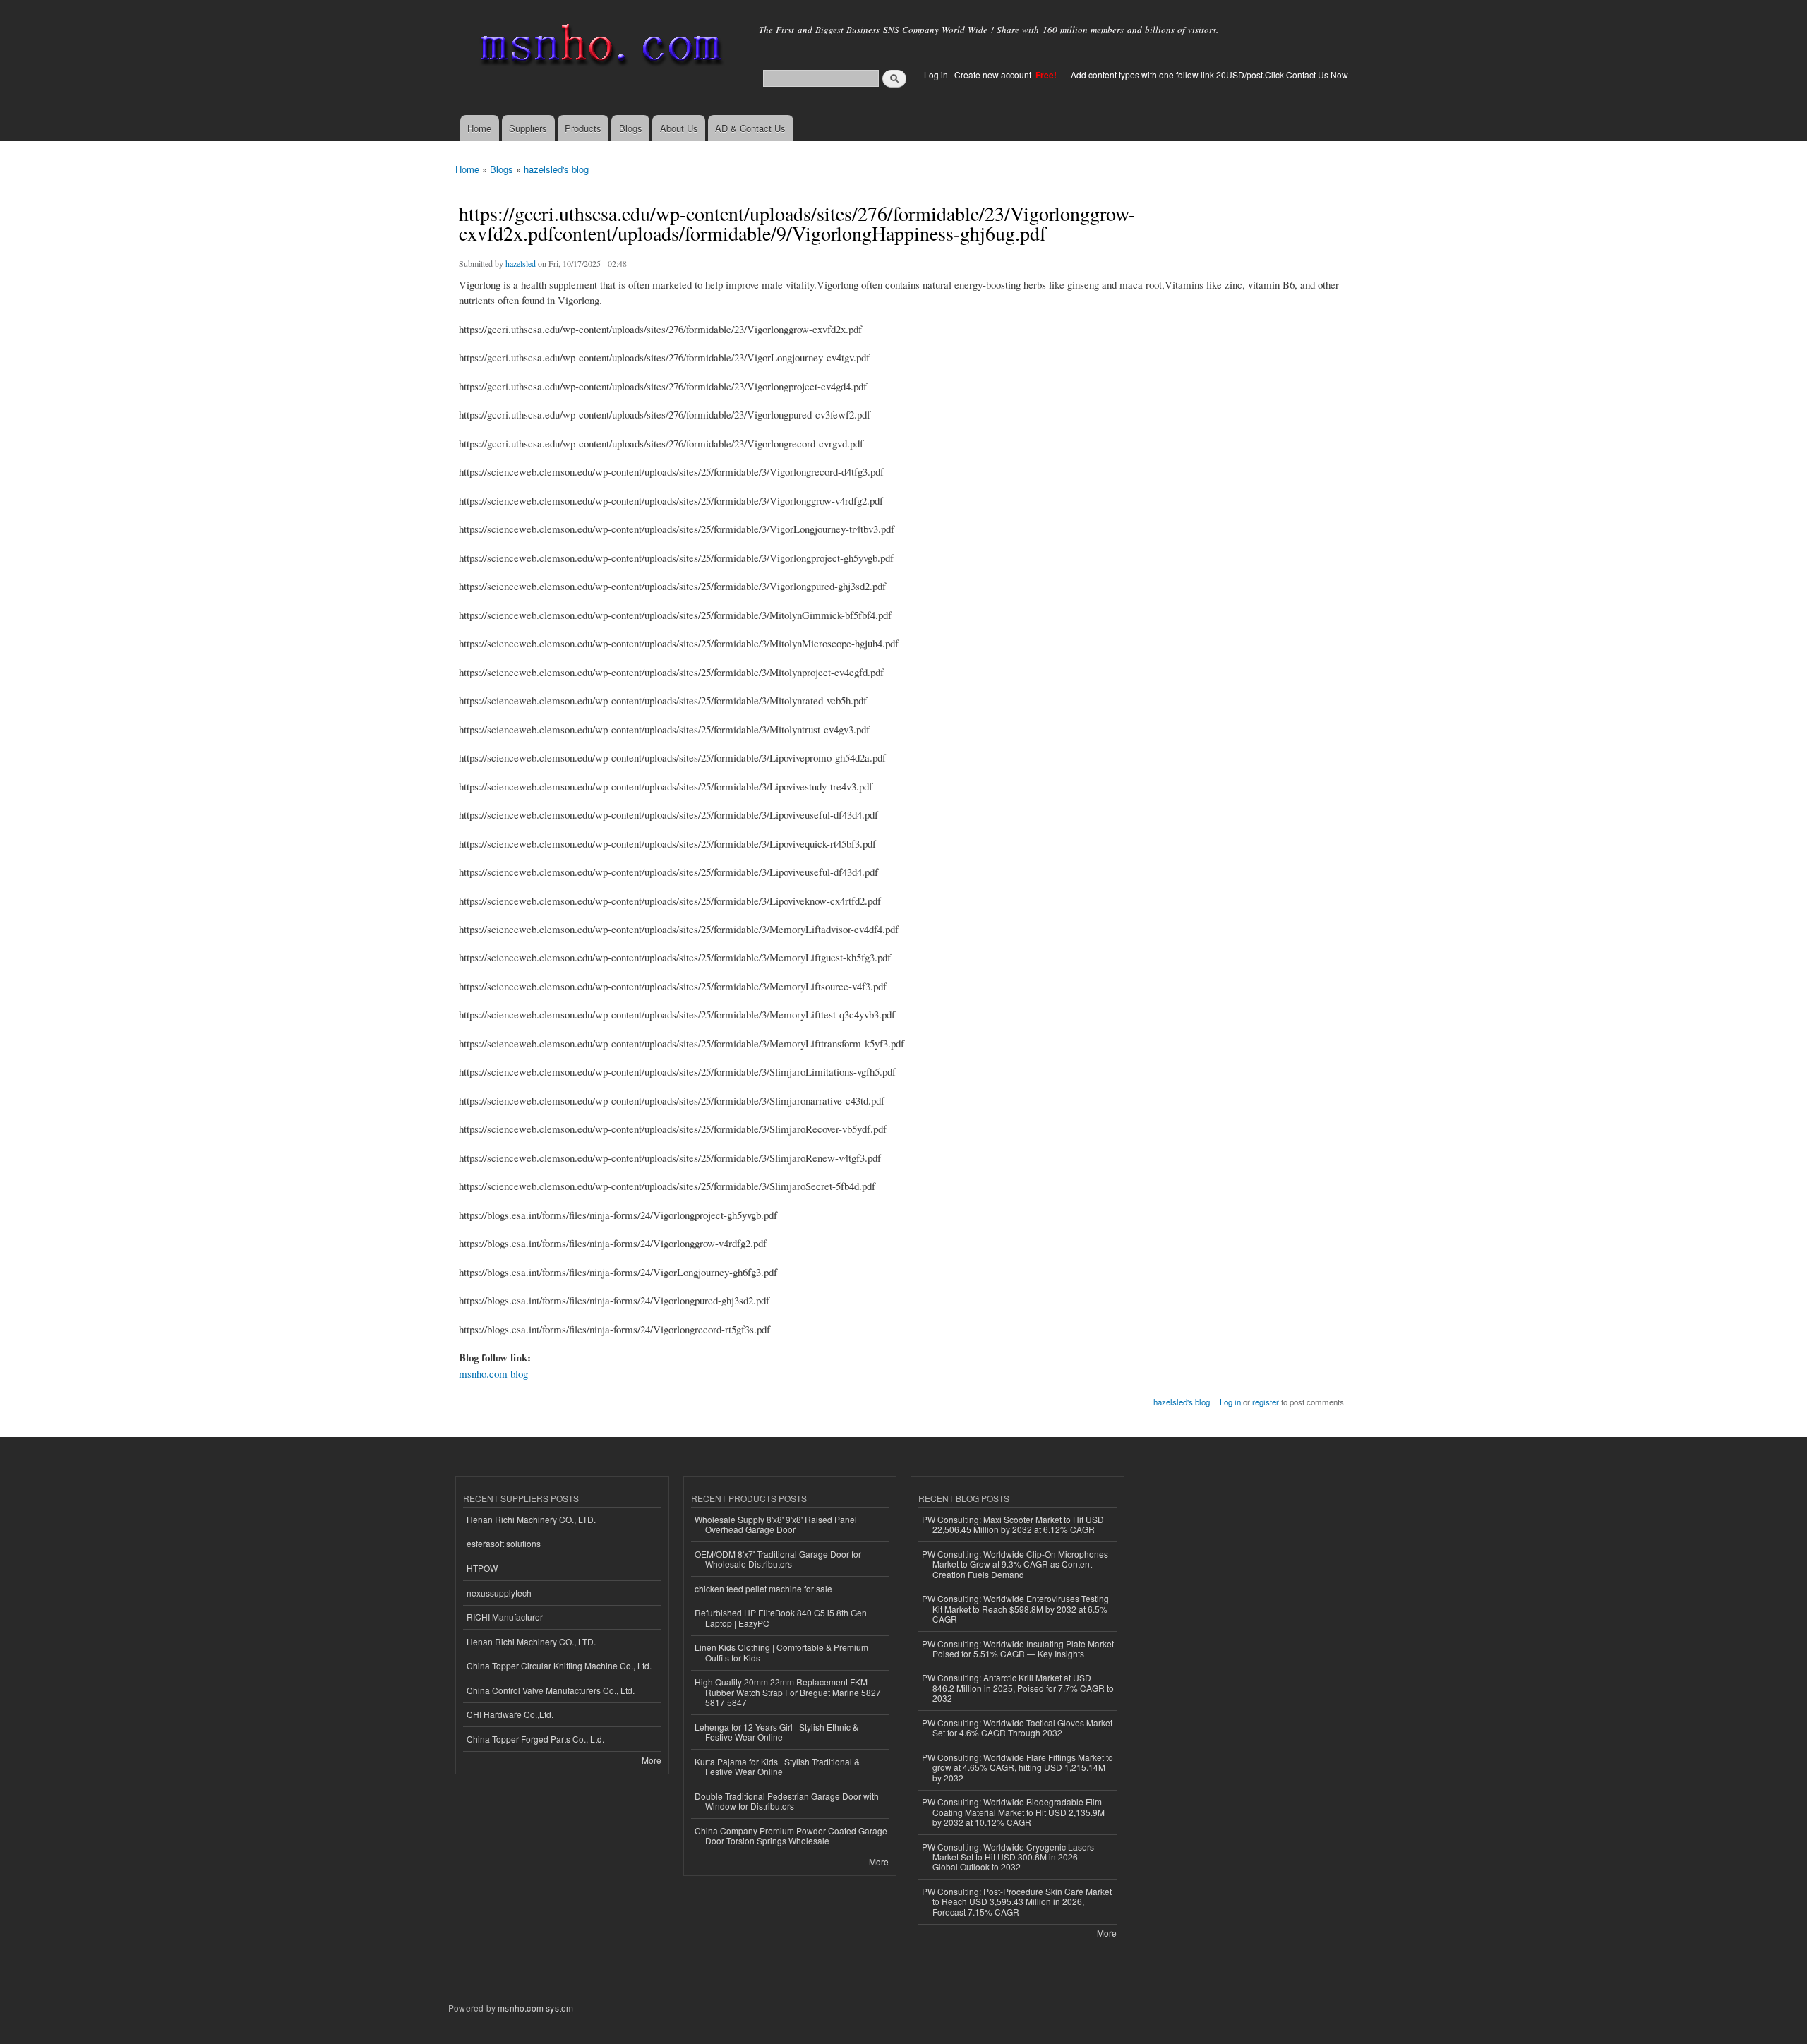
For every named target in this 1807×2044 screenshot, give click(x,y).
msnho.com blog (493, 1373)
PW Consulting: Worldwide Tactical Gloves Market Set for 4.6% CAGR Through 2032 (1017, 1727)
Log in (936, 74)
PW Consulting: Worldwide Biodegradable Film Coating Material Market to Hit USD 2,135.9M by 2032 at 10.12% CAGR (1013, 1812)
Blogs (631, 128)
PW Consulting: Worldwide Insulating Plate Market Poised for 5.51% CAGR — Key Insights (1018, 1648)
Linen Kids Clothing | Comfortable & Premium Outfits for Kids (781, 1652)
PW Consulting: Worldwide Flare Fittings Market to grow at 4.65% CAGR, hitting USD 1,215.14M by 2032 (1017, 1767)
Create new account (994, 74)
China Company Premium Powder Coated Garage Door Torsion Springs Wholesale (791, 1835)
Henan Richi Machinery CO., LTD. (531, 1519)
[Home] (598, 48)
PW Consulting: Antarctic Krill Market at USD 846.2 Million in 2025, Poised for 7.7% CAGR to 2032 (1018, 1688)
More (652, 1760)
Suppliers (528, 128)
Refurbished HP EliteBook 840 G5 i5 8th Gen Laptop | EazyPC (781, 1617)
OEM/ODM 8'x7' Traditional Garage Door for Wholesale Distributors (778, 1559)
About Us (679, 128)
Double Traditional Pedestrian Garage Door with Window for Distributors (787, 1801)
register (1266, 1402)
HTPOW (482, 1568)
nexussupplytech (499, 1593)
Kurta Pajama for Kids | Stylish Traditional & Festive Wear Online (777, 1766)
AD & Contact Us (750, 128)
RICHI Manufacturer (505, 1617)
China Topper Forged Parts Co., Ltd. (535, 1739)
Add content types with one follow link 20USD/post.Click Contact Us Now (1209, 74)
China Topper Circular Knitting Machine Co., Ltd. (559, 1665)
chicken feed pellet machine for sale (763, 1588)
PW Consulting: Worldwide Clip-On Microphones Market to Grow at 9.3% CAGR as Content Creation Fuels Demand (1015, 1564)
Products (583, 128)
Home (479, 128)
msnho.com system (535, 2008)
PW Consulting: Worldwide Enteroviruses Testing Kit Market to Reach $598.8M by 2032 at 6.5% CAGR (1015, 1609)
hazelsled (521, 263)
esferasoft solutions (504, 1543)
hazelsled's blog (556, 169)
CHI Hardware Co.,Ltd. (510, 1714)
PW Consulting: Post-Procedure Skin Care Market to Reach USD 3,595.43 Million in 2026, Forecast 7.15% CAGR (1017, 1901)
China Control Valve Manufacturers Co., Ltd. (551, 1690)
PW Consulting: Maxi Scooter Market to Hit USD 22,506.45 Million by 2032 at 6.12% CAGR (1013, 1524)
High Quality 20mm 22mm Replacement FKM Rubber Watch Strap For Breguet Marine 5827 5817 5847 (788, 1692)
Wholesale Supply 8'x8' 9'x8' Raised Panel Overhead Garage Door (776, 1524)
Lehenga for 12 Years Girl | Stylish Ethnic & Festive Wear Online (776, 1732)
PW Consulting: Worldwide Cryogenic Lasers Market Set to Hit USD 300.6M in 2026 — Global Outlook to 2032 (1008, 1857)
